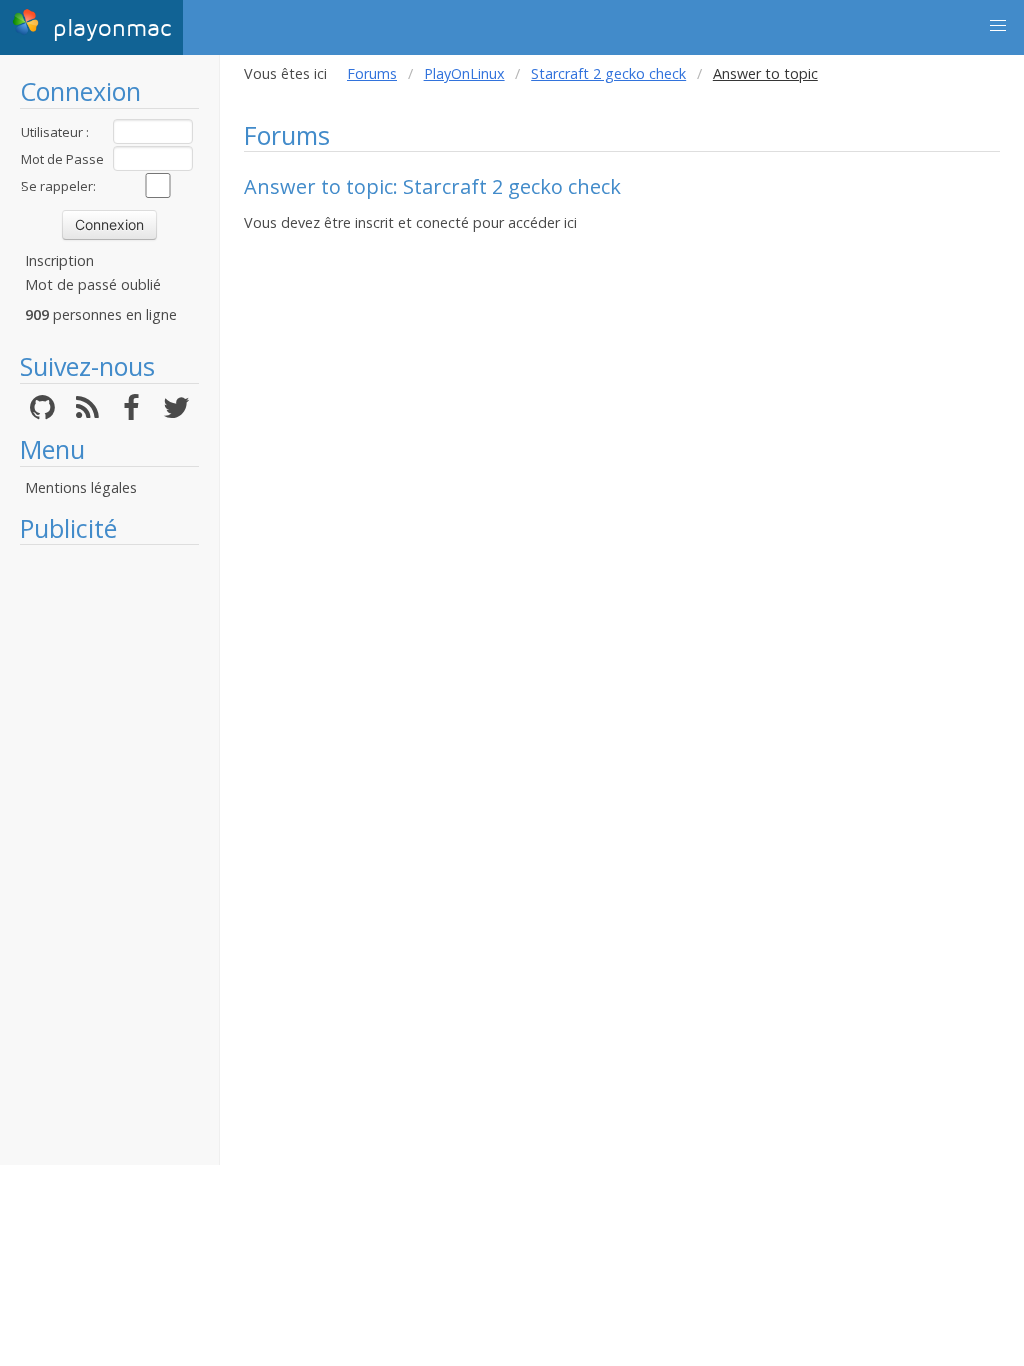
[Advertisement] (109, 855)
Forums (372, 73)
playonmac (108, 28)
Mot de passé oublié (93, 284)
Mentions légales (81, 487)
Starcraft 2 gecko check (608, 73)
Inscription (59, 260)
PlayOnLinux (464, 73)
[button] (998, 26)
